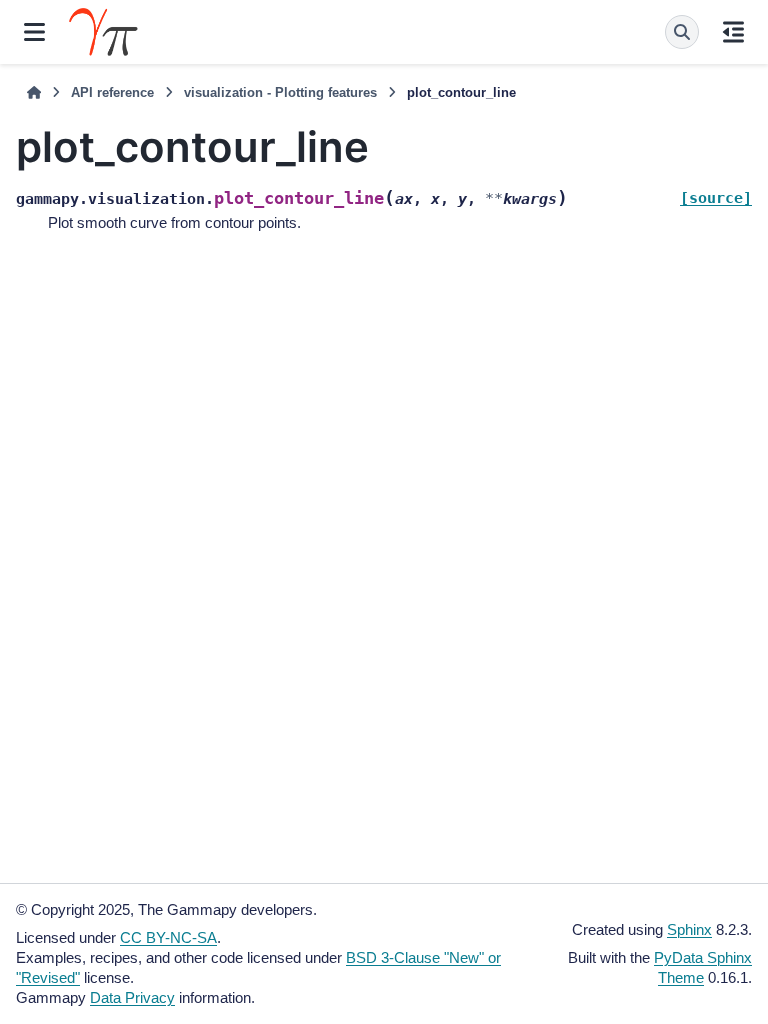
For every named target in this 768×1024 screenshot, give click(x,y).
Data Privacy (132, 997)
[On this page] (733, 32)
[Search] (682, 32)
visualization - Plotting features (280, 92)
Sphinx (689, 929)
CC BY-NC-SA (168, 937)
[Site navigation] (34, 32)
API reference (112, 92)
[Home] (34, 93)
